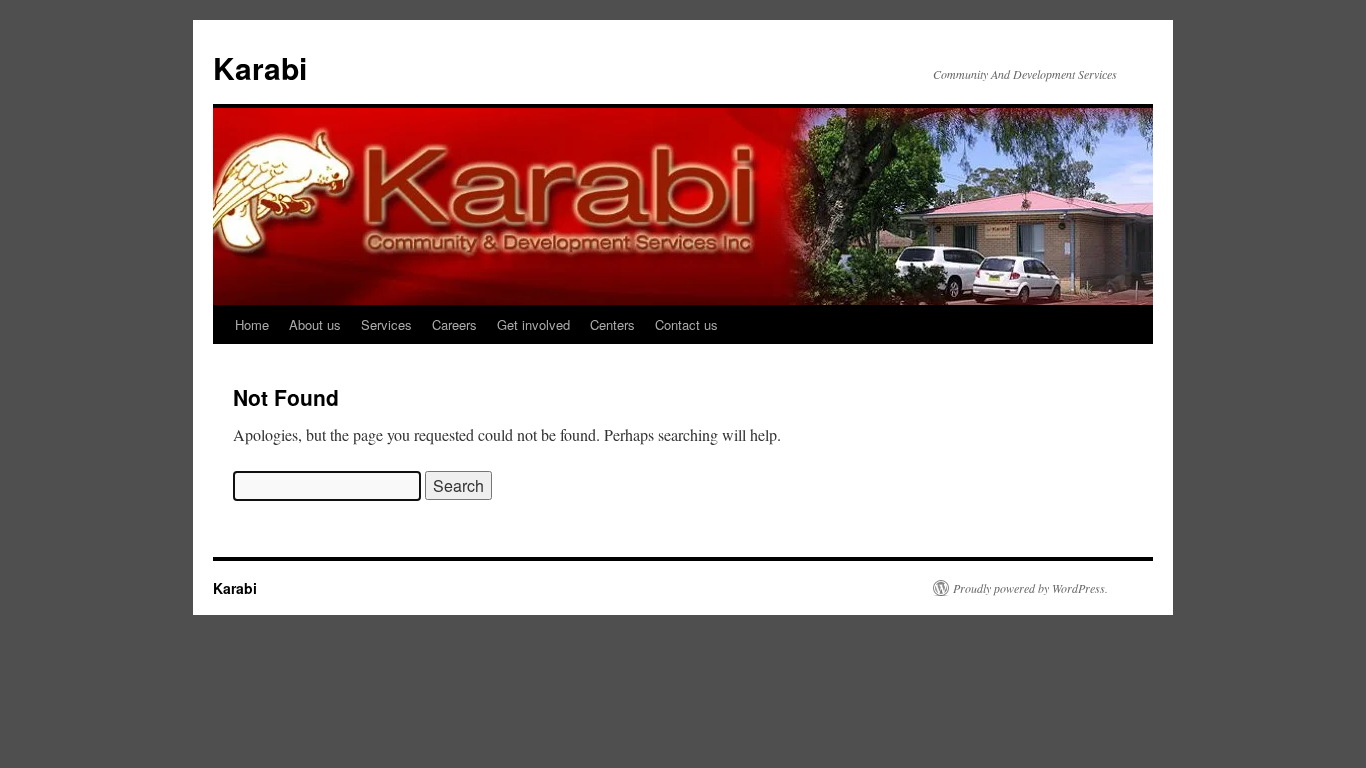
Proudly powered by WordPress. (1030, 588)
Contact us (686, 324)
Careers (454, 324)
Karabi (260, 67)
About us (315, 324)
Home (252, 324)
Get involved (533, 324)
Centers (612, 324)
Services (386, 324)
